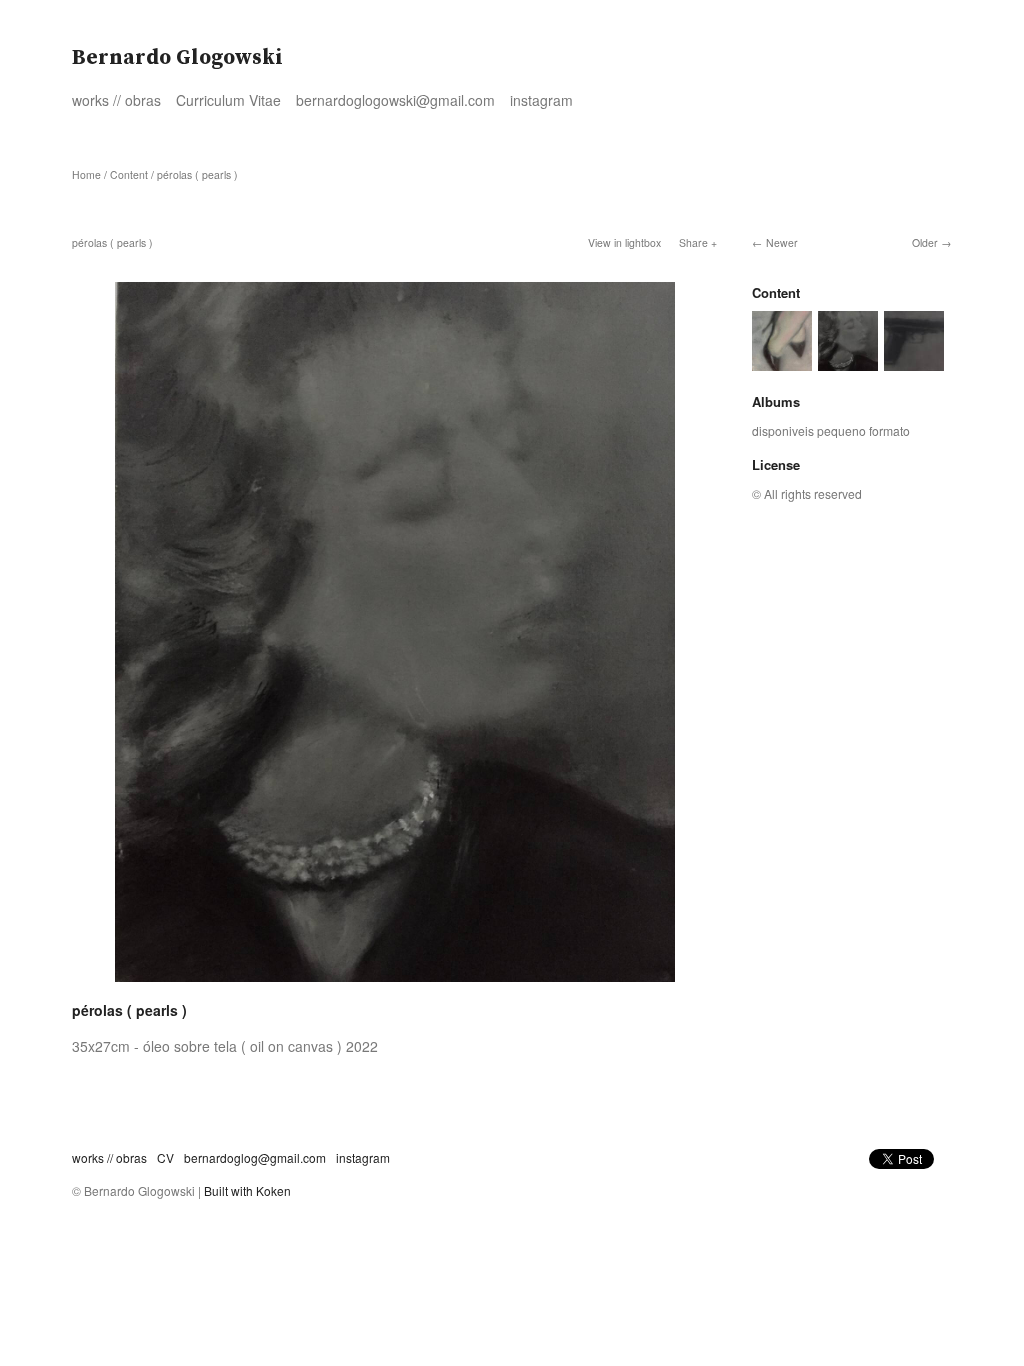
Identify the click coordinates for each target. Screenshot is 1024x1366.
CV (165, 1157)
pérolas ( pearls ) (197, 174)
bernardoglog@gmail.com (255, 1157)
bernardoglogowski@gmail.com (395, 100)
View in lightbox (624, 242)
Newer (782, 242)
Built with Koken (247, 1190)
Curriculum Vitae (228, 100)
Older (925, 242)
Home (86, 174)
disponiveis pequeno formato (831, 430)
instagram (541, 100)
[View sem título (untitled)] (782, 361)
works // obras (116, 100)
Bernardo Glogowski (177, 58)
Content (129, 174)
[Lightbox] (395, 984)
